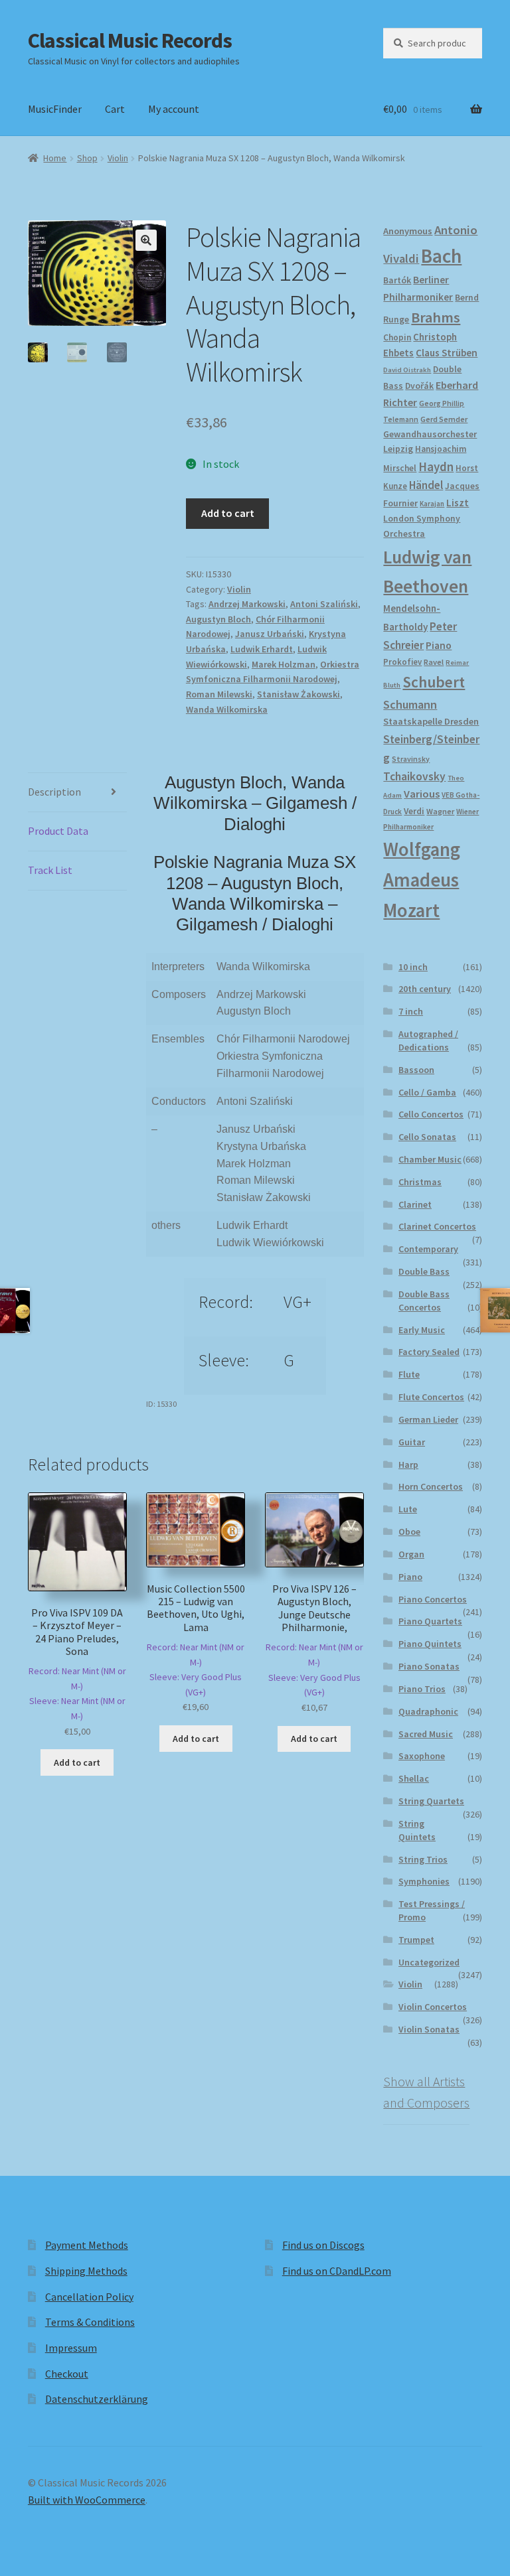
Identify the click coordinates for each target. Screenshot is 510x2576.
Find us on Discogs (323, 2245)
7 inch (411, 1011)
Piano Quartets (430, 1621)
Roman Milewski (219, 694)
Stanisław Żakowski (298, 694)
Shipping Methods (86, 2271)
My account (174, 109)
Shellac (414, 1778)
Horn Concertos (431, 1486)
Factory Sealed (429, 1352)
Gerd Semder (444, 419)
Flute (409, 1374)
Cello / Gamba (427, 1092)
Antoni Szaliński (324, 604)
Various (422, 794)
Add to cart (228, 513)
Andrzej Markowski (247, 604)
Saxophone (422, 1756)
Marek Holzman (284, 664)
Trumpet (416, 1940)
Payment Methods (87, 2245)
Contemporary (428, 1249)
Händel (426, 485)
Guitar (412, 1442)
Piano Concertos (433, 1599)
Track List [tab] (50, 870)
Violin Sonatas (429, 2029)
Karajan (432, 504)
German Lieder (428, 1419)
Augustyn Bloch (218, 619)
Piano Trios (422, 1689)
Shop (87, 158)
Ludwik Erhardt (262, 649)
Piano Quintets (430, 1644)
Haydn (436, 466)
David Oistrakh (407, 370)
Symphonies (424, 1881)
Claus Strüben (447, 353)
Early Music (422, 1330)
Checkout (67, 2374)
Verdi (414, 811)
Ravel (434, 662)
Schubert (434, 682)
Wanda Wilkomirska (227, 709)
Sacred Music (426, 1734)
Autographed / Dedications (428, 1040)
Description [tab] (54, 792)
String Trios (423, 1859)
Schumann (410, 704)
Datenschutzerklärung (97, 2399)
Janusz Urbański (270, 634)
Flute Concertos (431, 1397)
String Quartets (431, 1801)
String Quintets (417, 1830)
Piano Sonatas (429, 1666)
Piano (439, 645)
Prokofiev (402, 662)
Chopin (397, 337)
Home (55, 158)
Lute (408, 1509)
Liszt (458, 503)
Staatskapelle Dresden (431, 721)
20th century (425, 989)
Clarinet (415, 1204)
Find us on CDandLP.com (337, 2271)
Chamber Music (430, 1159)
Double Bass (424, 1271)
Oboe (409, 1532)
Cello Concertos (431, 1114)
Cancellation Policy (89, 2297)
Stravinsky (411, 759)
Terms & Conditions (90, 2322)
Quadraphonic (428, 1711)
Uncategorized (429, 1962)
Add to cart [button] (77, 1762)
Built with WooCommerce (87, 2500)
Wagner (440, 811)
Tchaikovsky (414, 776)
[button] (146, 240)
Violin (118, 158)
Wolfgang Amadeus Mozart (422, 880)
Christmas (420, 1182)
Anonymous (408, 231)
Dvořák (419, 386)
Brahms (436, 317)
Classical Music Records (130, 40)
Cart (115, 109)
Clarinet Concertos (437, 1226)
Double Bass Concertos (424, 1301)
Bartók (397, 280)
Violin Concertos (433, 2007)
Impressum (71, 2348)
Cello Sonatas (427, 1137)
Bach (441, 256)
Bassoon (416, 1070)
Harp (408, 1465)
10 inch (413, 967)
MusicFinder (55, 109)
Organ (411, 1554)
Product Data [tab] (58, 831)
